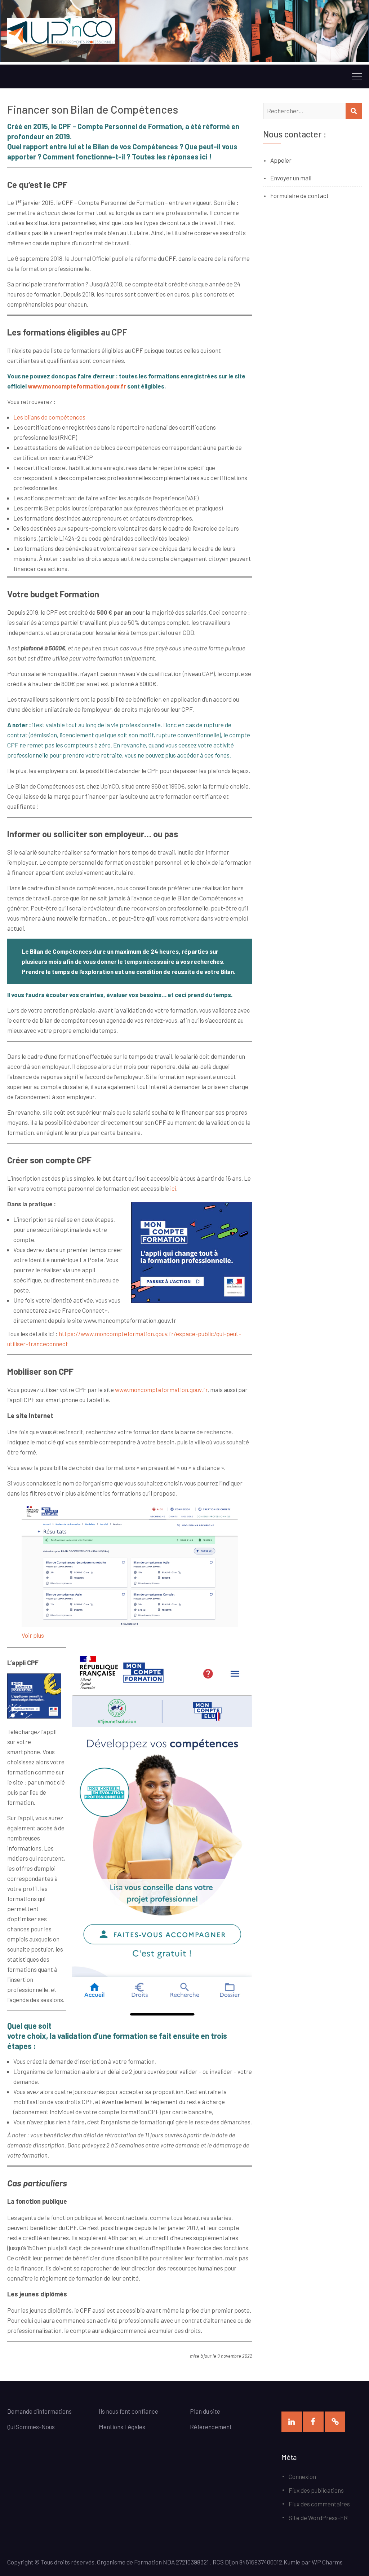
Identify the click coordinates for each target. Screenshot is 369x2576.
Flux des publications (316, 2490)
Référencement (211, 2427)
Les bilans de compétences (49, 417)
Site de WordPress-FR (318, 2518)
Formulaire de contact (300, 196)
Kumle (292, 2562)
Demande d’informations (40, 2411)
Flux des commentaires (319, 2504)
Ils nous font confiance (128, 2411)
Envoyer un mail (291, 178)
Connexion (302, 2476)
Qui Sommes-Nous (31, 2427)
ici (173, 1188)
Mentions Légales (122, 2427)
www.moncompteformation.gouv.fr (77, 386)
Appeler (281, 160)
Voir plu (31, 1635)
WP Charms (327, 2562)
